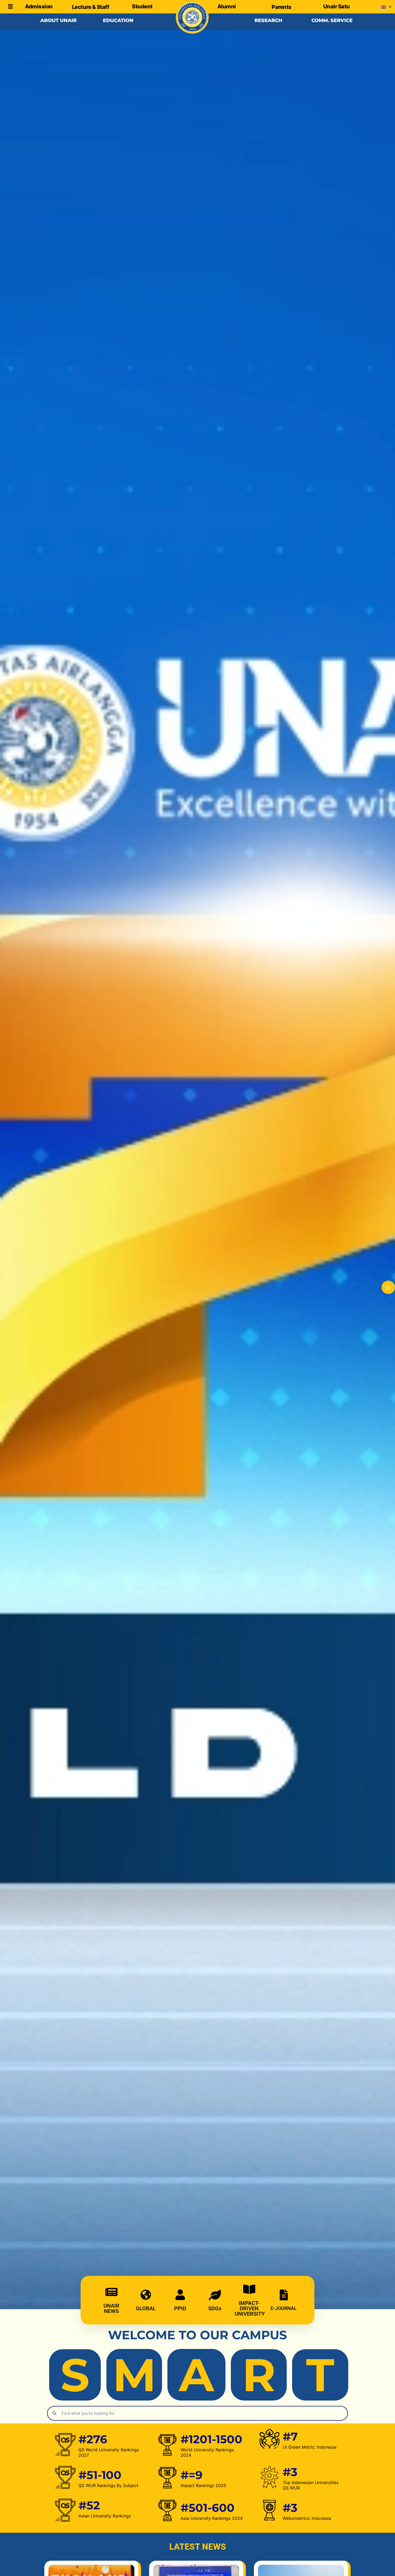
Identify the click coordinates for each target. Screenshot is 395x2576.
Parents (282, 7)
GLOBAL (146, 2308)
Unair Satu (337, 6)
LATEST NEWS (198, 2547)
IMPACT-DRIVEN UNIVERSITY (250, 2308)
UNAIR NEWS (111, 2308)
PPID (180, 2308)
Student (142, 6)
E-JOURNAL (284, 2308)
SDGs (215, 2308)
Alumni (227, 6)
